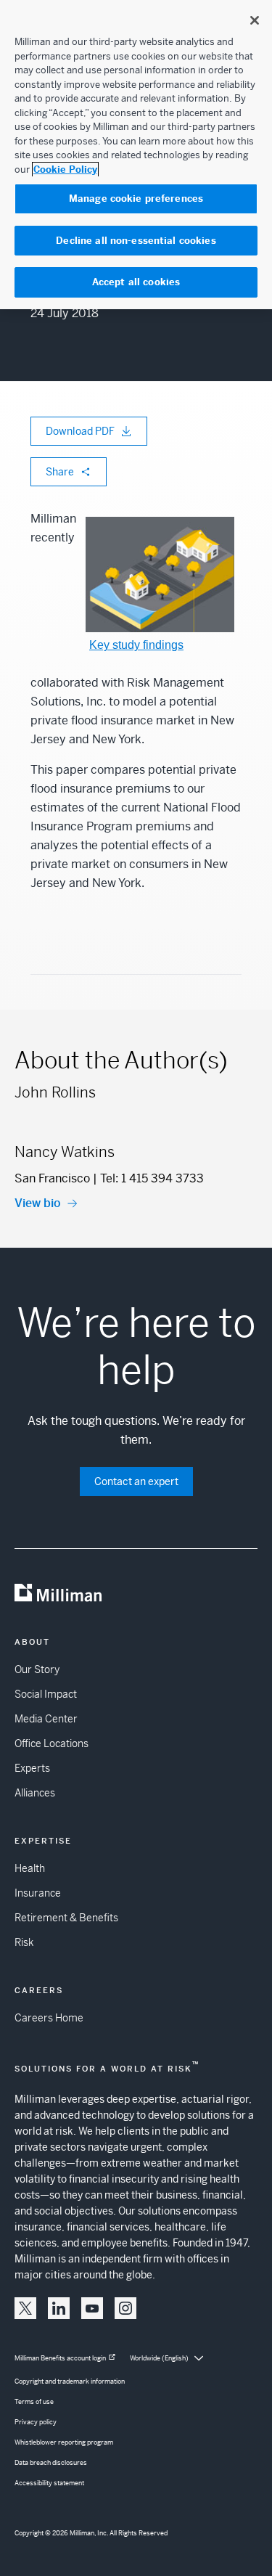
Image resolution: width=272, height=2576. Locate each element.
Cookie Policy (65, 169)
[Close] (255, 20)
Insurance (38, 1893)
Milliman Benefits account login (60, 2358)
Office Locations (51, 1743)
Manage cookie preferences (136, 199)
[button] (25, 2308)
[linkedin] (59, 2308)
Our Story (37, 1669)
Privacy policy (36, 2422)
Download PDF (80, 431)
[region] (136, 155)
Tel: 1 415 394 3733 (152, 1178)
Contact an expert (136, 1481)
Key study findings (136, 645)
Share (60, 472)
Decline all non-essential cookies (136, 241)
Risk (24, 1942)
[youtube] (92, 2308)
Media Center (46, 1719)
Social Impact (46, 1694)
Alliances (35, 1793)
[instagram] (125, 2308)
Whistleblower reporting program (64, 2442)
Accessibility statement (49, 2483)
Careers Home (49, 2018)
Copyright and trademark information (70, 2381)
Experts (32, 1768)
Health (30, 1868)
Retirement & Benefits (66, 1918)
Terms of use (34, 2402)
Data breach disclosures (51, 2463)
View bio (38, 1203)
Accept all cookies (136, 282)
